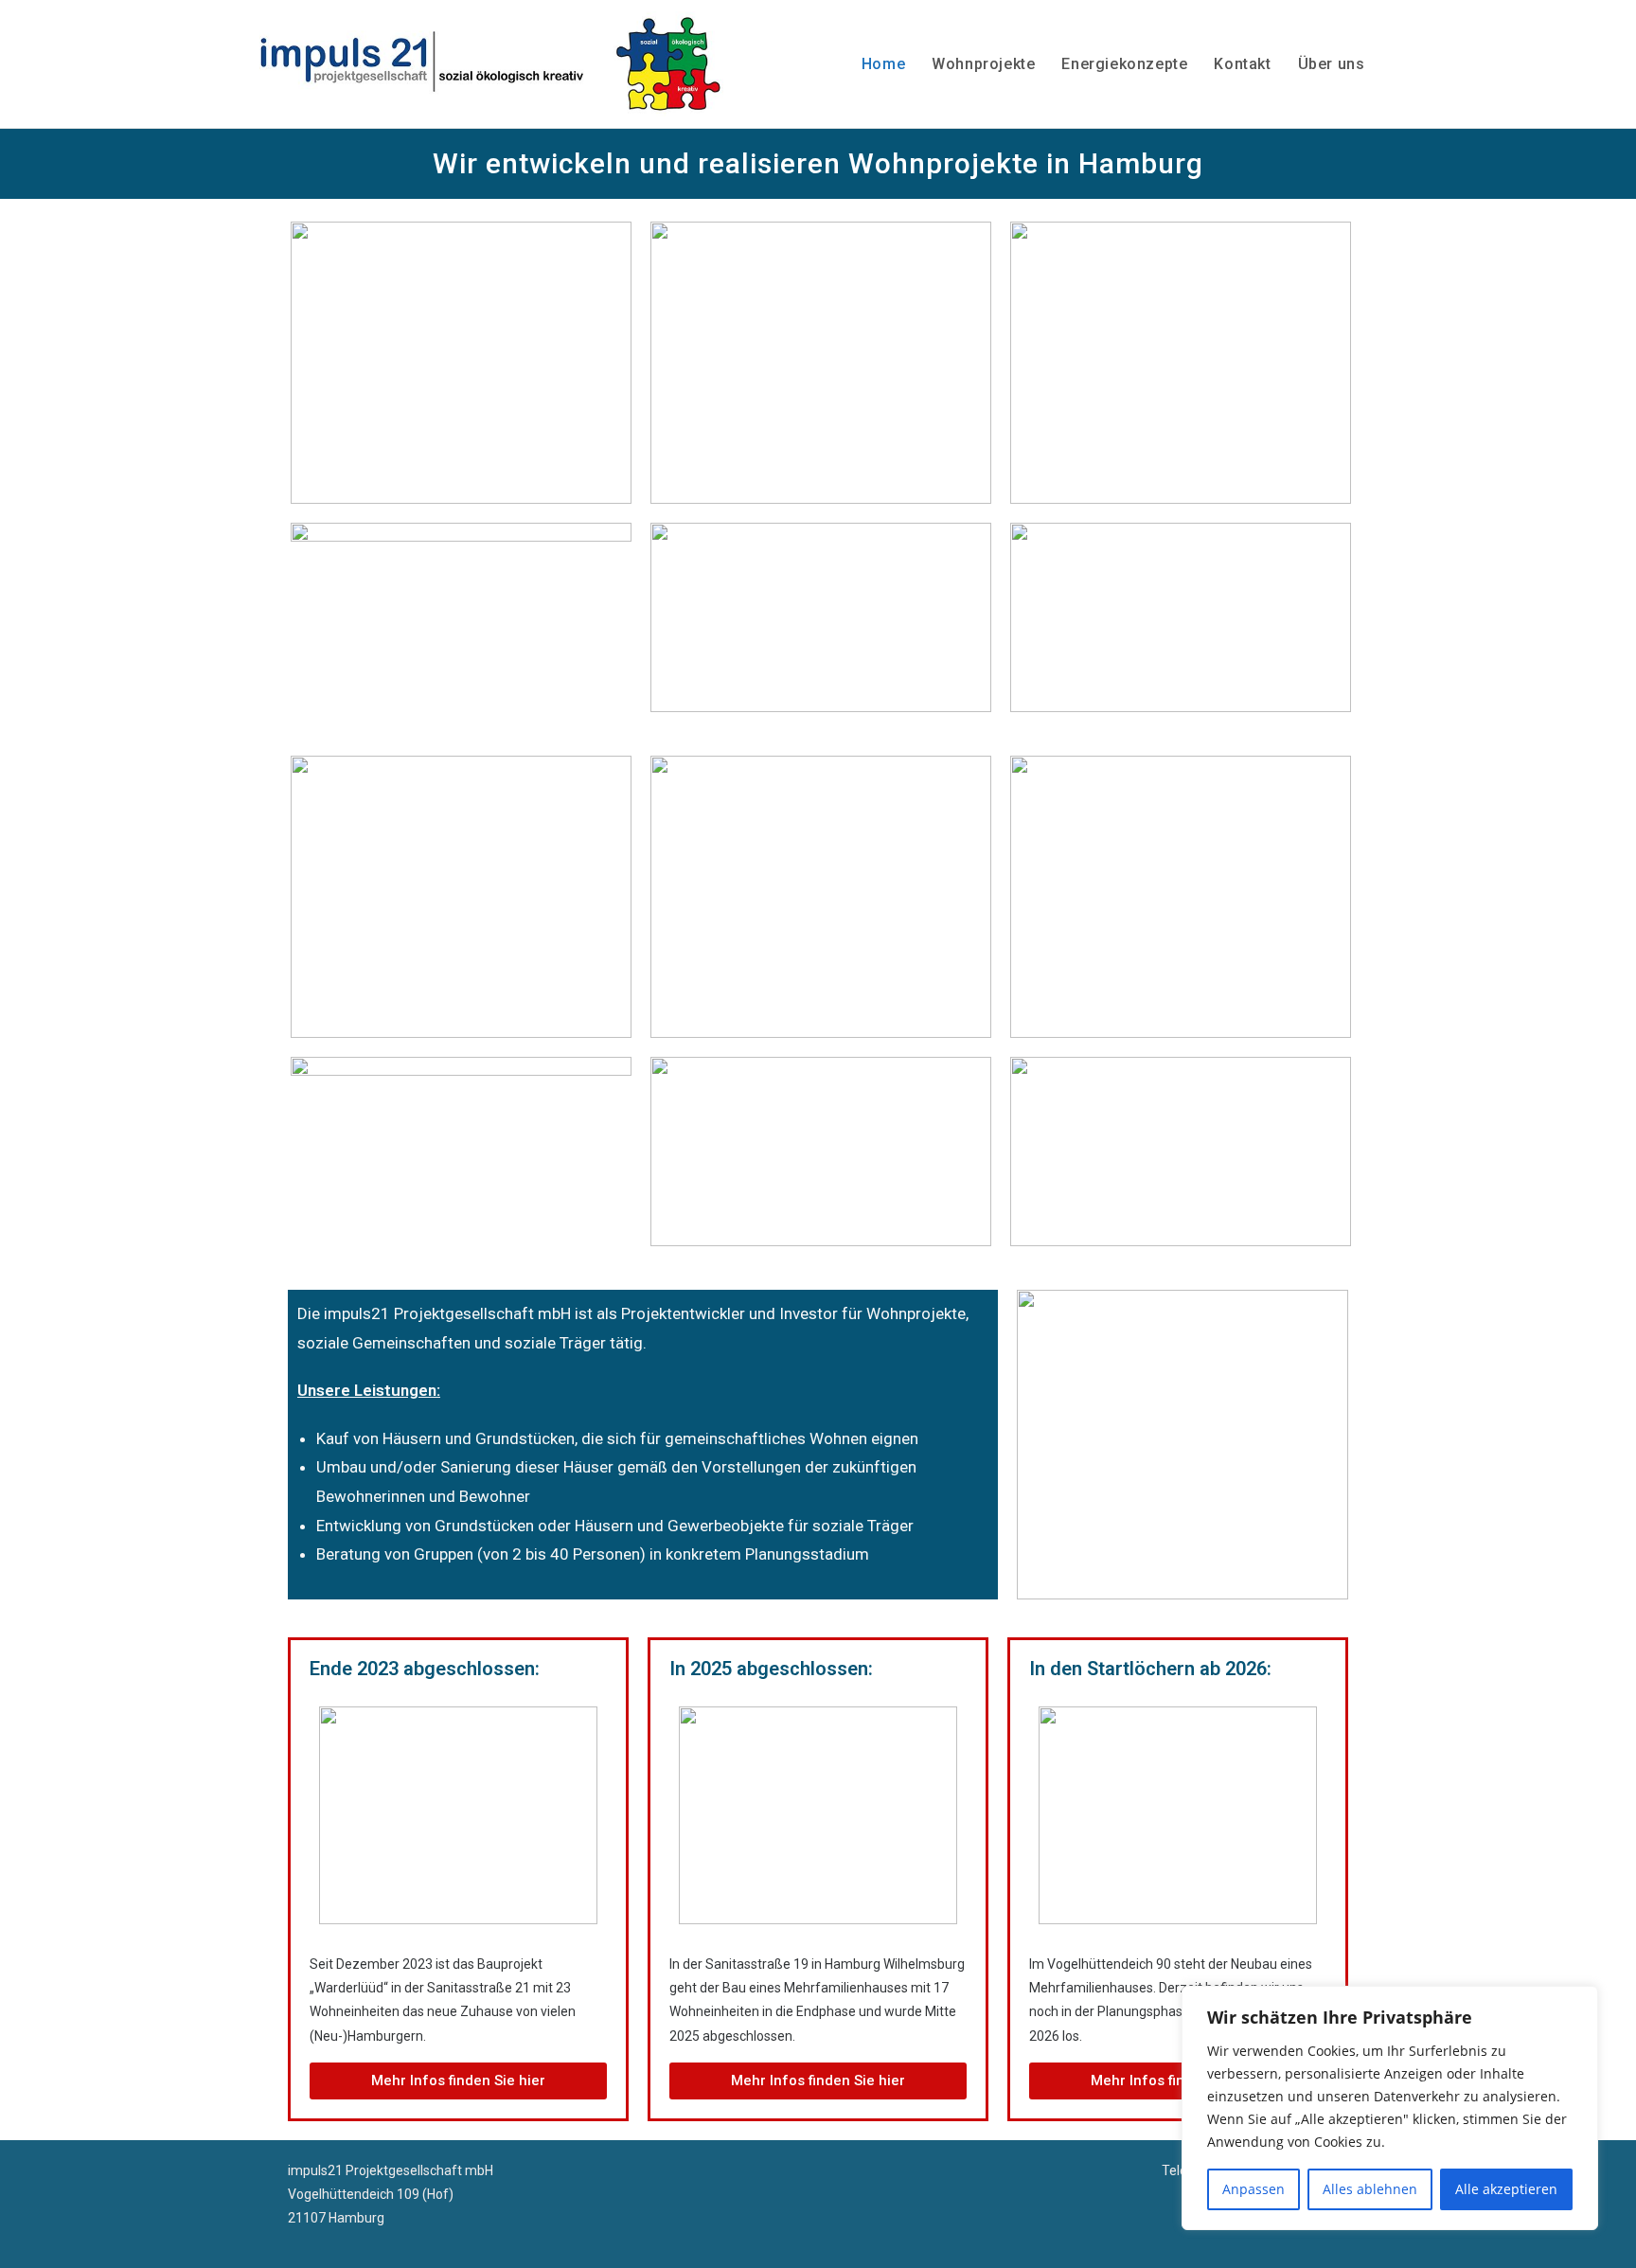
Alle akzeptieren (1506, 2189)
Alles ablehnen (1370, 2189)
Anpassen (1254, 2189)
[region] (1390, 2108)
